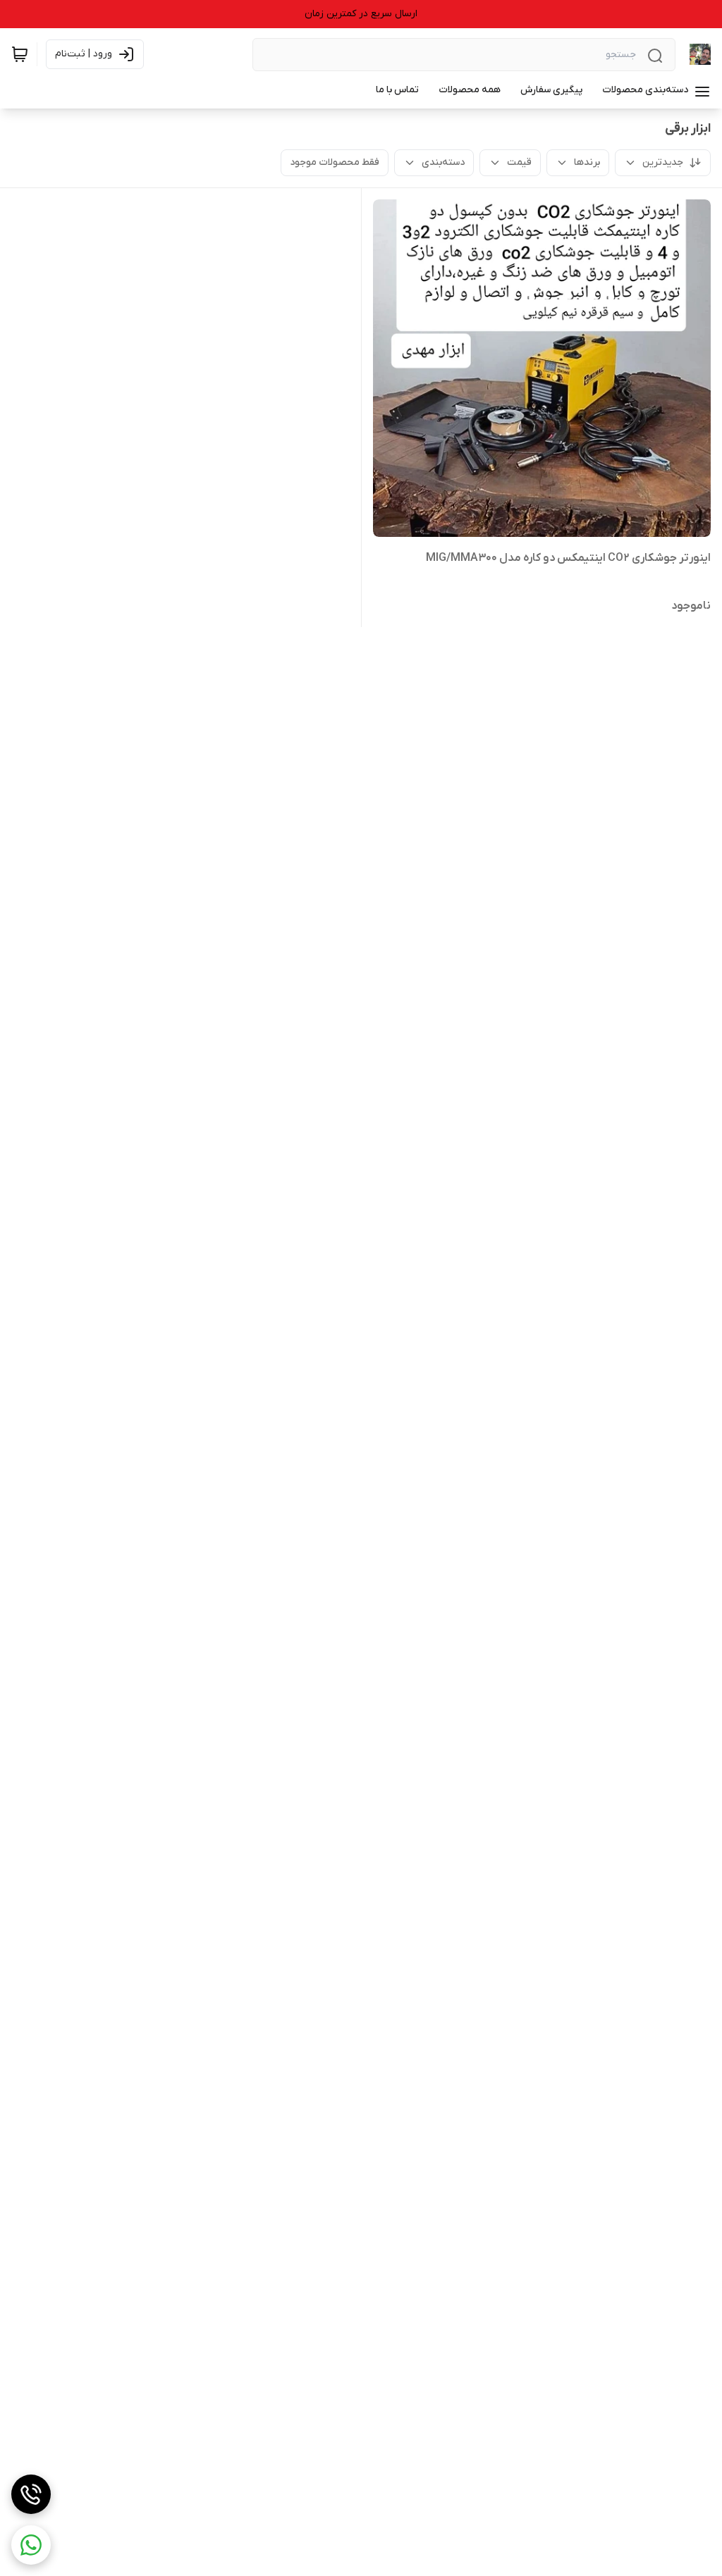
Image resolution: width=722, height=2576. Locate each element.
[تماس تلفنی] (31, 2494)
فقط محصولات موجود (335, 162)
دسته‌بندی (443, 162)
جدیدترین (663, 162)
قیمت (519, 162)
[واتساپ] (31, 2545)
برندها (587, 162)
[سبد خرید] (20, 54)
